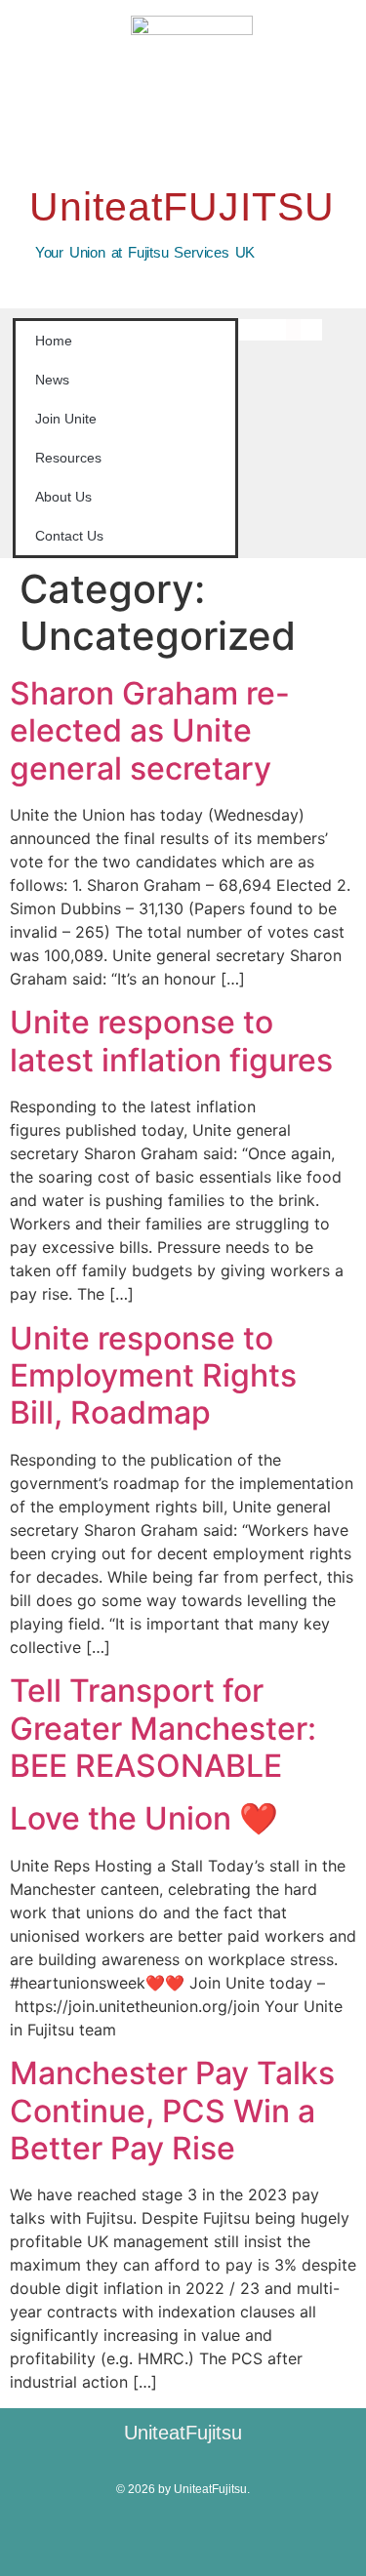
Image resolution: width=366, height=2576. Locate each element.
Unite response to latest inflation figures (171, 1041)
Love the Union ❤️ (144, 1818)
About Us (63, 497)
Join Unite (66, 419)
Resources (68, 458)
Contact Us (69, 536)
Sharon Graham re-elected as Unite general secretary (150, 731)
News (52, 380)
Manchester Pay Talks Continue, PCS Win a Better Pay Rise (172, 2111)
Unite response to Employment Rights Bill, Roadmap (153, 1376)
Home (54, 341)
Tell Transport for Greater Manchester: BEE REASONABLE (163, 1728)
